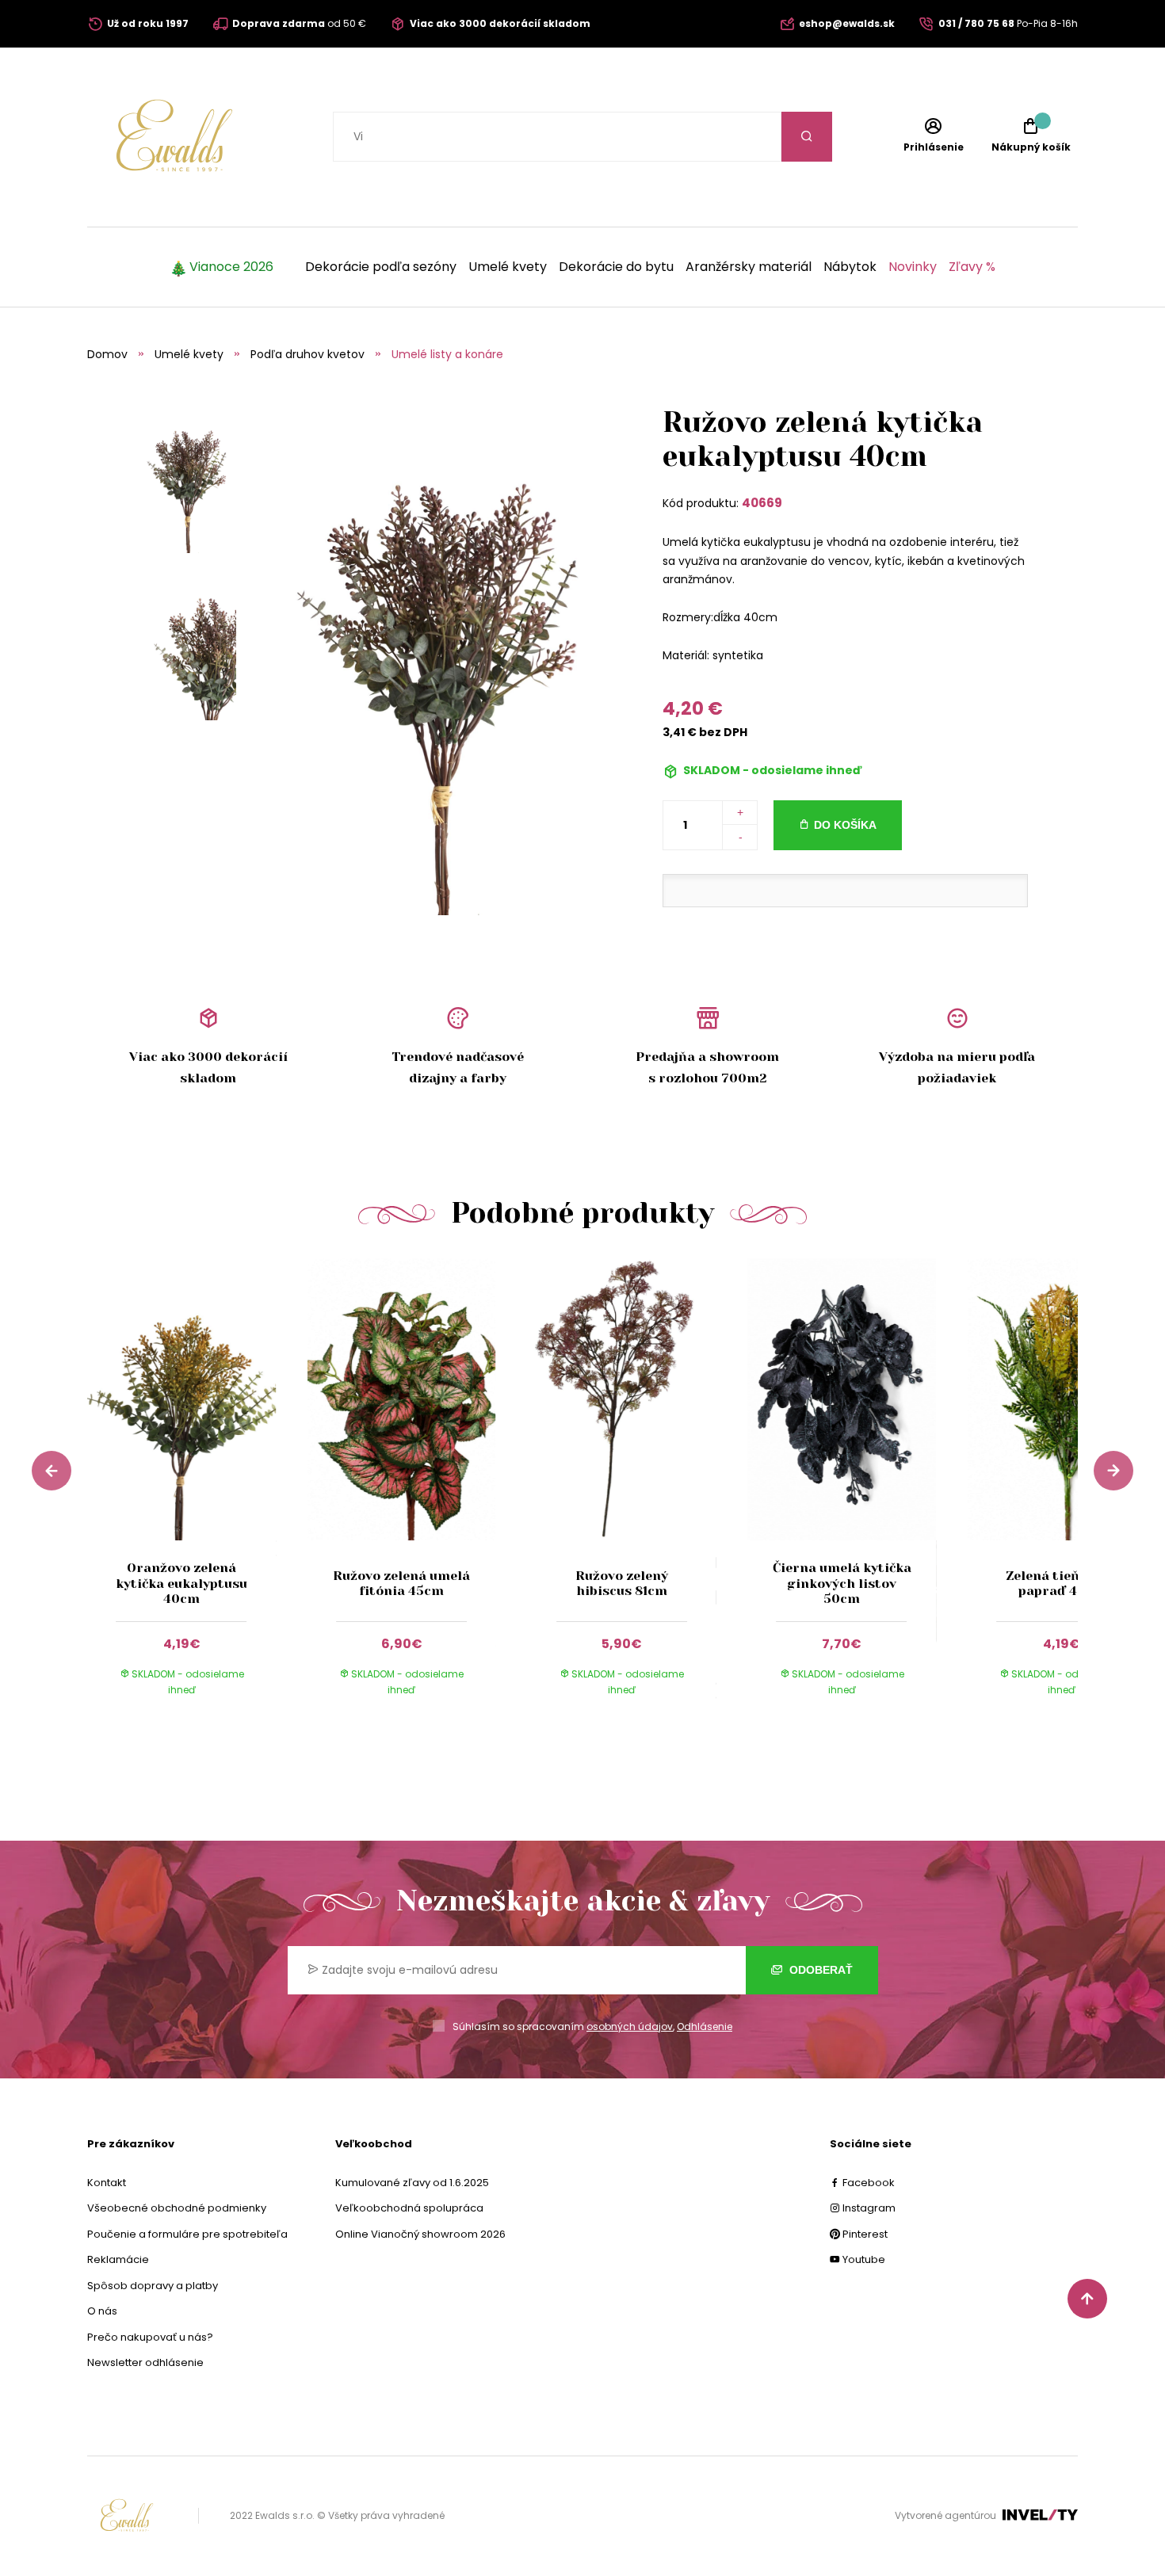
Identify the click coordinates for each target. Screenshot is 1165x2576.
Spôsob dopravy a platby (153, 2286)
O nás (102, 2311)
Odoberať (819, 1970)
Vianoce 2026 (231, 267)
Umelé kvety (508, 267)
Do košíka (845, 825)
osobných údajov (630, 2026)
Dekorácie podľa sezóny (381, 267)
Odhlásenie (705, 2026)
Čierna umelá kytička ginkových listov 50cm (842, 1583)
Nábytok (850, 267)
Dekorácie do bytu (616, 267)
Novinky (913, 267)
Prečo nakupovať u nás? (150, 2337)
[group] (197, 1492)
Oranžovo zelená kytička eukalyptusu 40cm (181, 1583)
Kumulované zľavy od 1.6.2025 (412, 2183)
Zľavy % (972, 267)
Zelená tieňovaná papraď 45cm (1062, 1583)
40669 (762, 503)
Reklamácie (118, 2259)
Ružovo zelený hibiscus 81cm (622, 1583)
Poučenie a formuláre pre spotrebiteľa (187, 2234)
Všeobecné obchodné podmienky (177, 2208)
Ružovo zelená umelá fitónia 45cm (401, 1583)
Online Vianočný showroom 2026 (420, 2234)
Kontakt (107, 2183)
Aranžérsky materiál (749, 267)
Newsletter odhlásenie (145, 2362)
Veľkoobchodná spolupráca (409, 2208)
